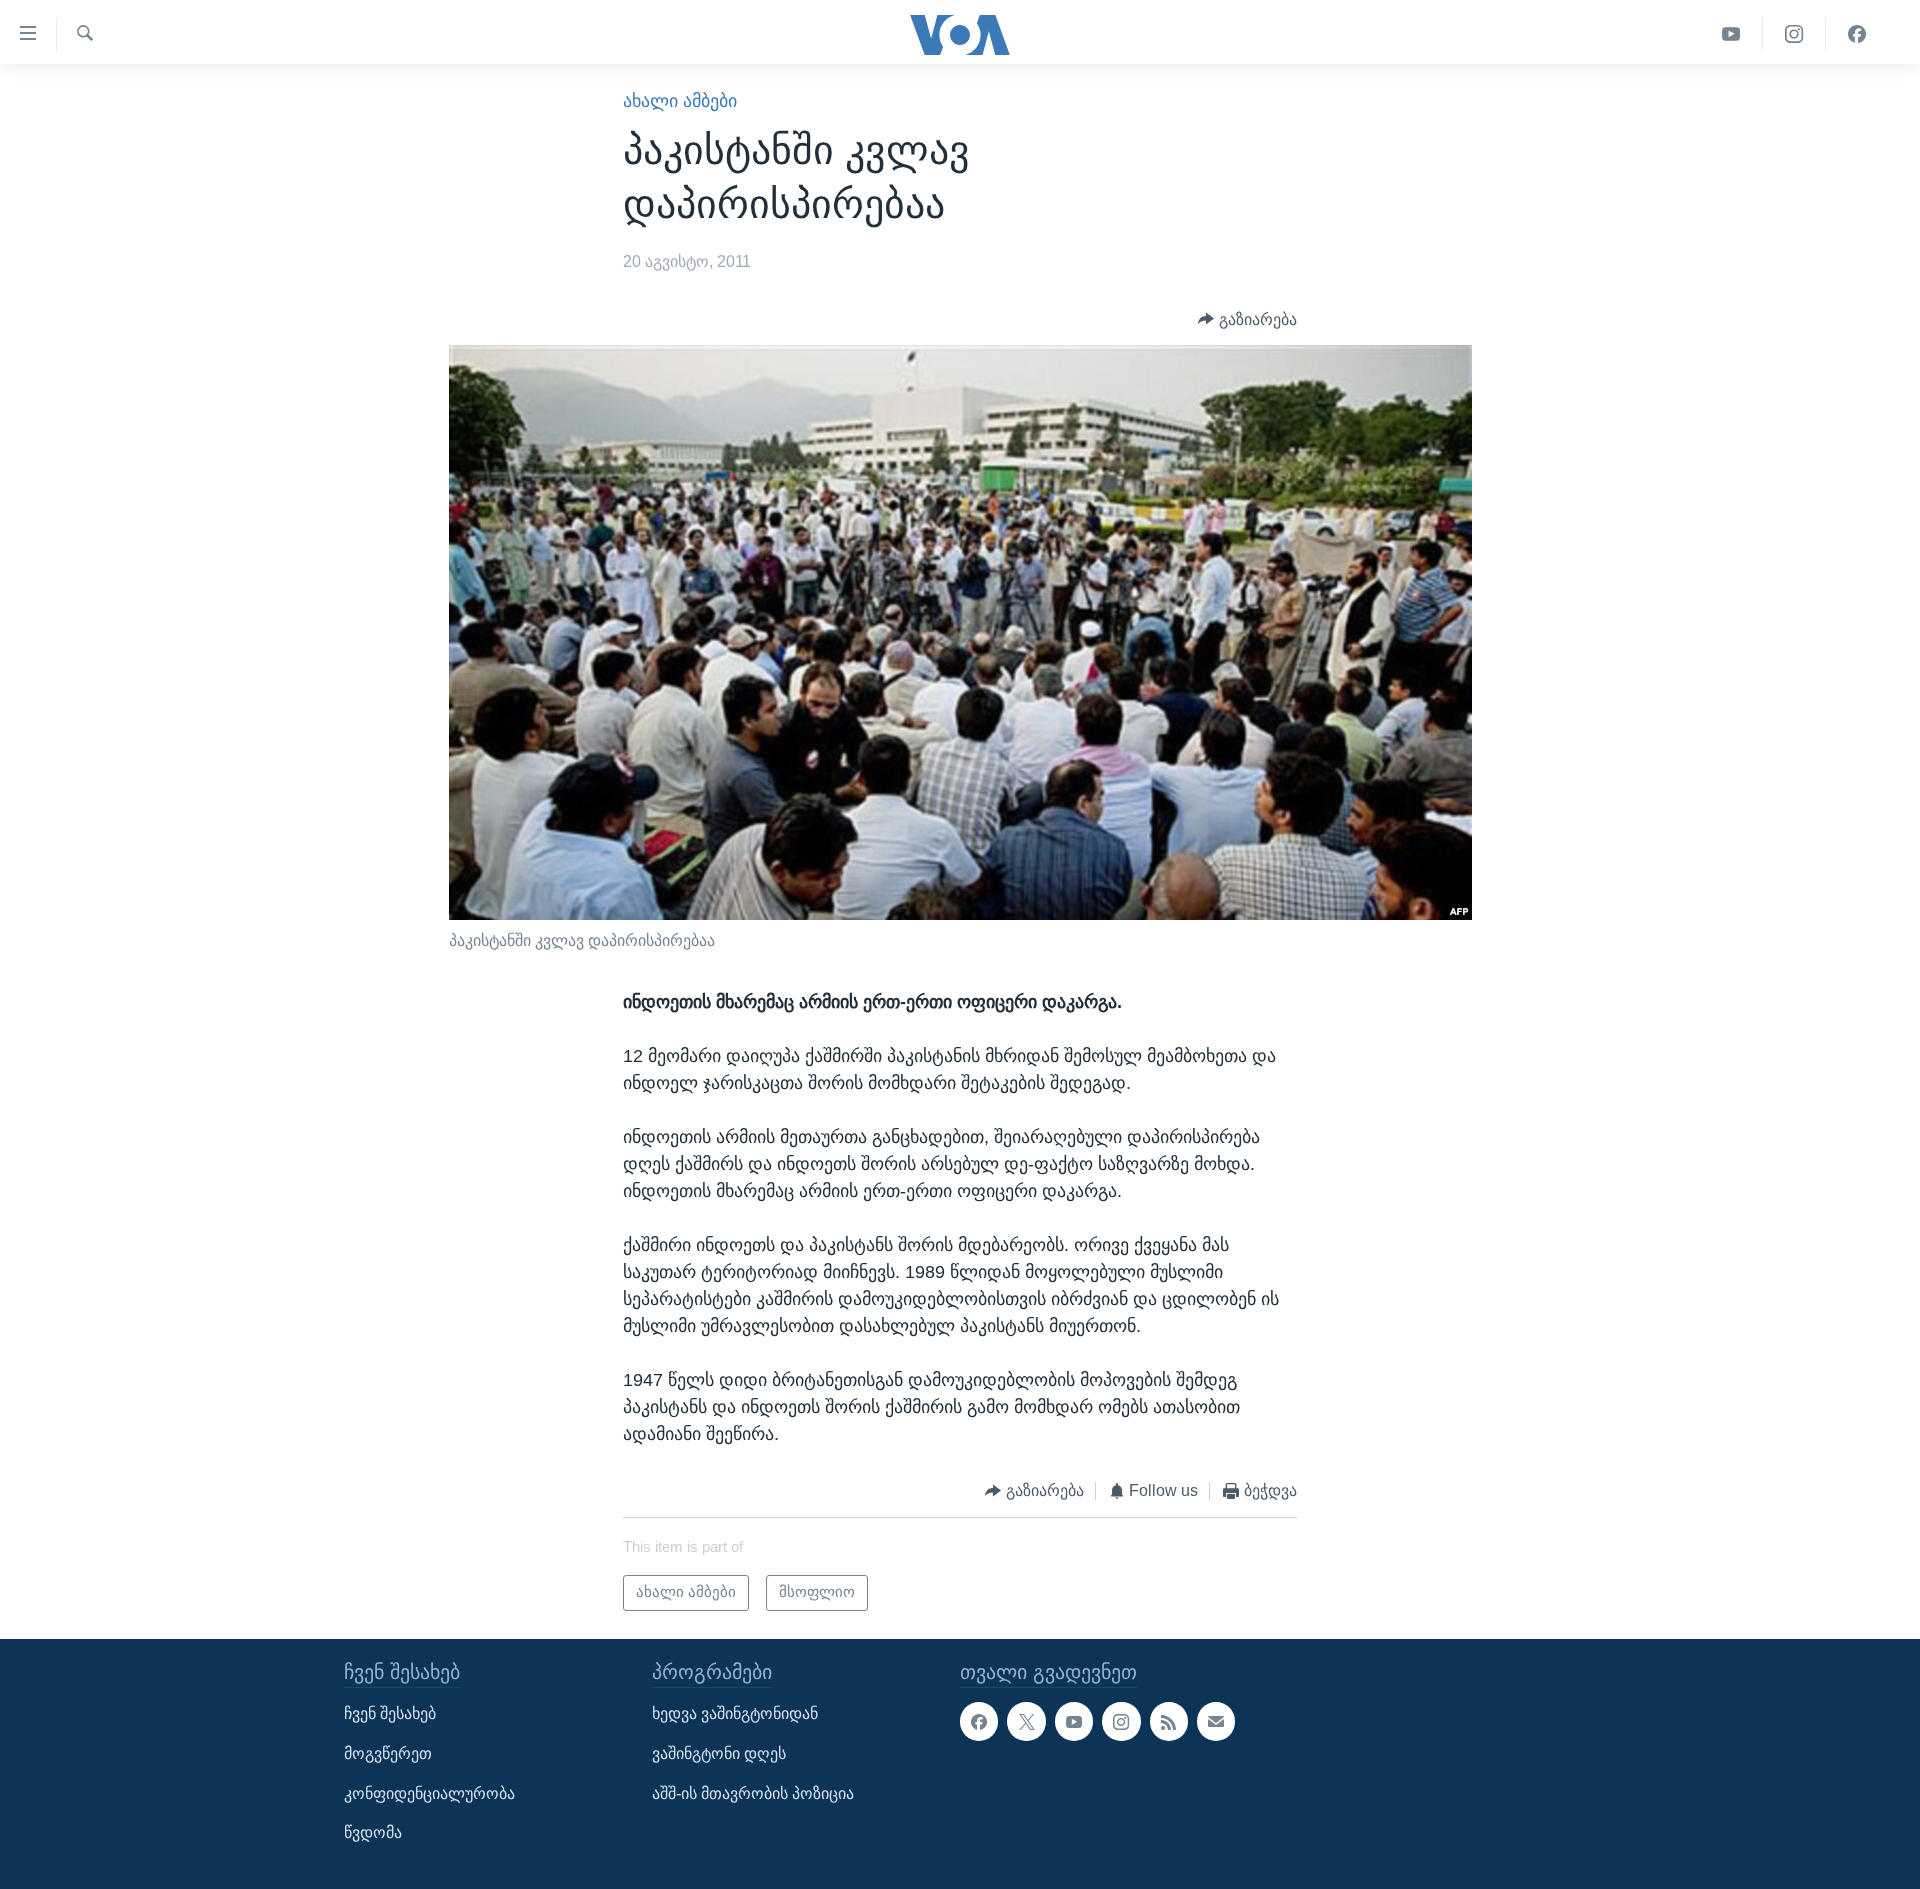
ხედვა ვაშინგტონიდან (735, 1713)
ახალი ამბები (680, 101)
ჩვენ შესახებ (390, 1713)
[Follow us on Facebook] (979, 1721)
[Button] (1247, 319)
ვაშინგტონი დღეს (719, 1753)
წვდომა (373, 1832)
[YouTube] (1731, 34)
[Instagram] (1794, 34)
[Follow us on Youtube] (1074, 1721)
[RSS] (1169, 1721)
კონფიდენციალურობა (429, 1792)
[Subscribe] (1216, 1721)
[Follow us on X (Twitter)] (1026, 1721)
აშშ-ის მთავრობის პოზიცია (753, 1792)
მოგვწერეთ (388, 1753)
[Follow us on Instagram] (1121, 1721)
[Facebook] (1857, 34)
